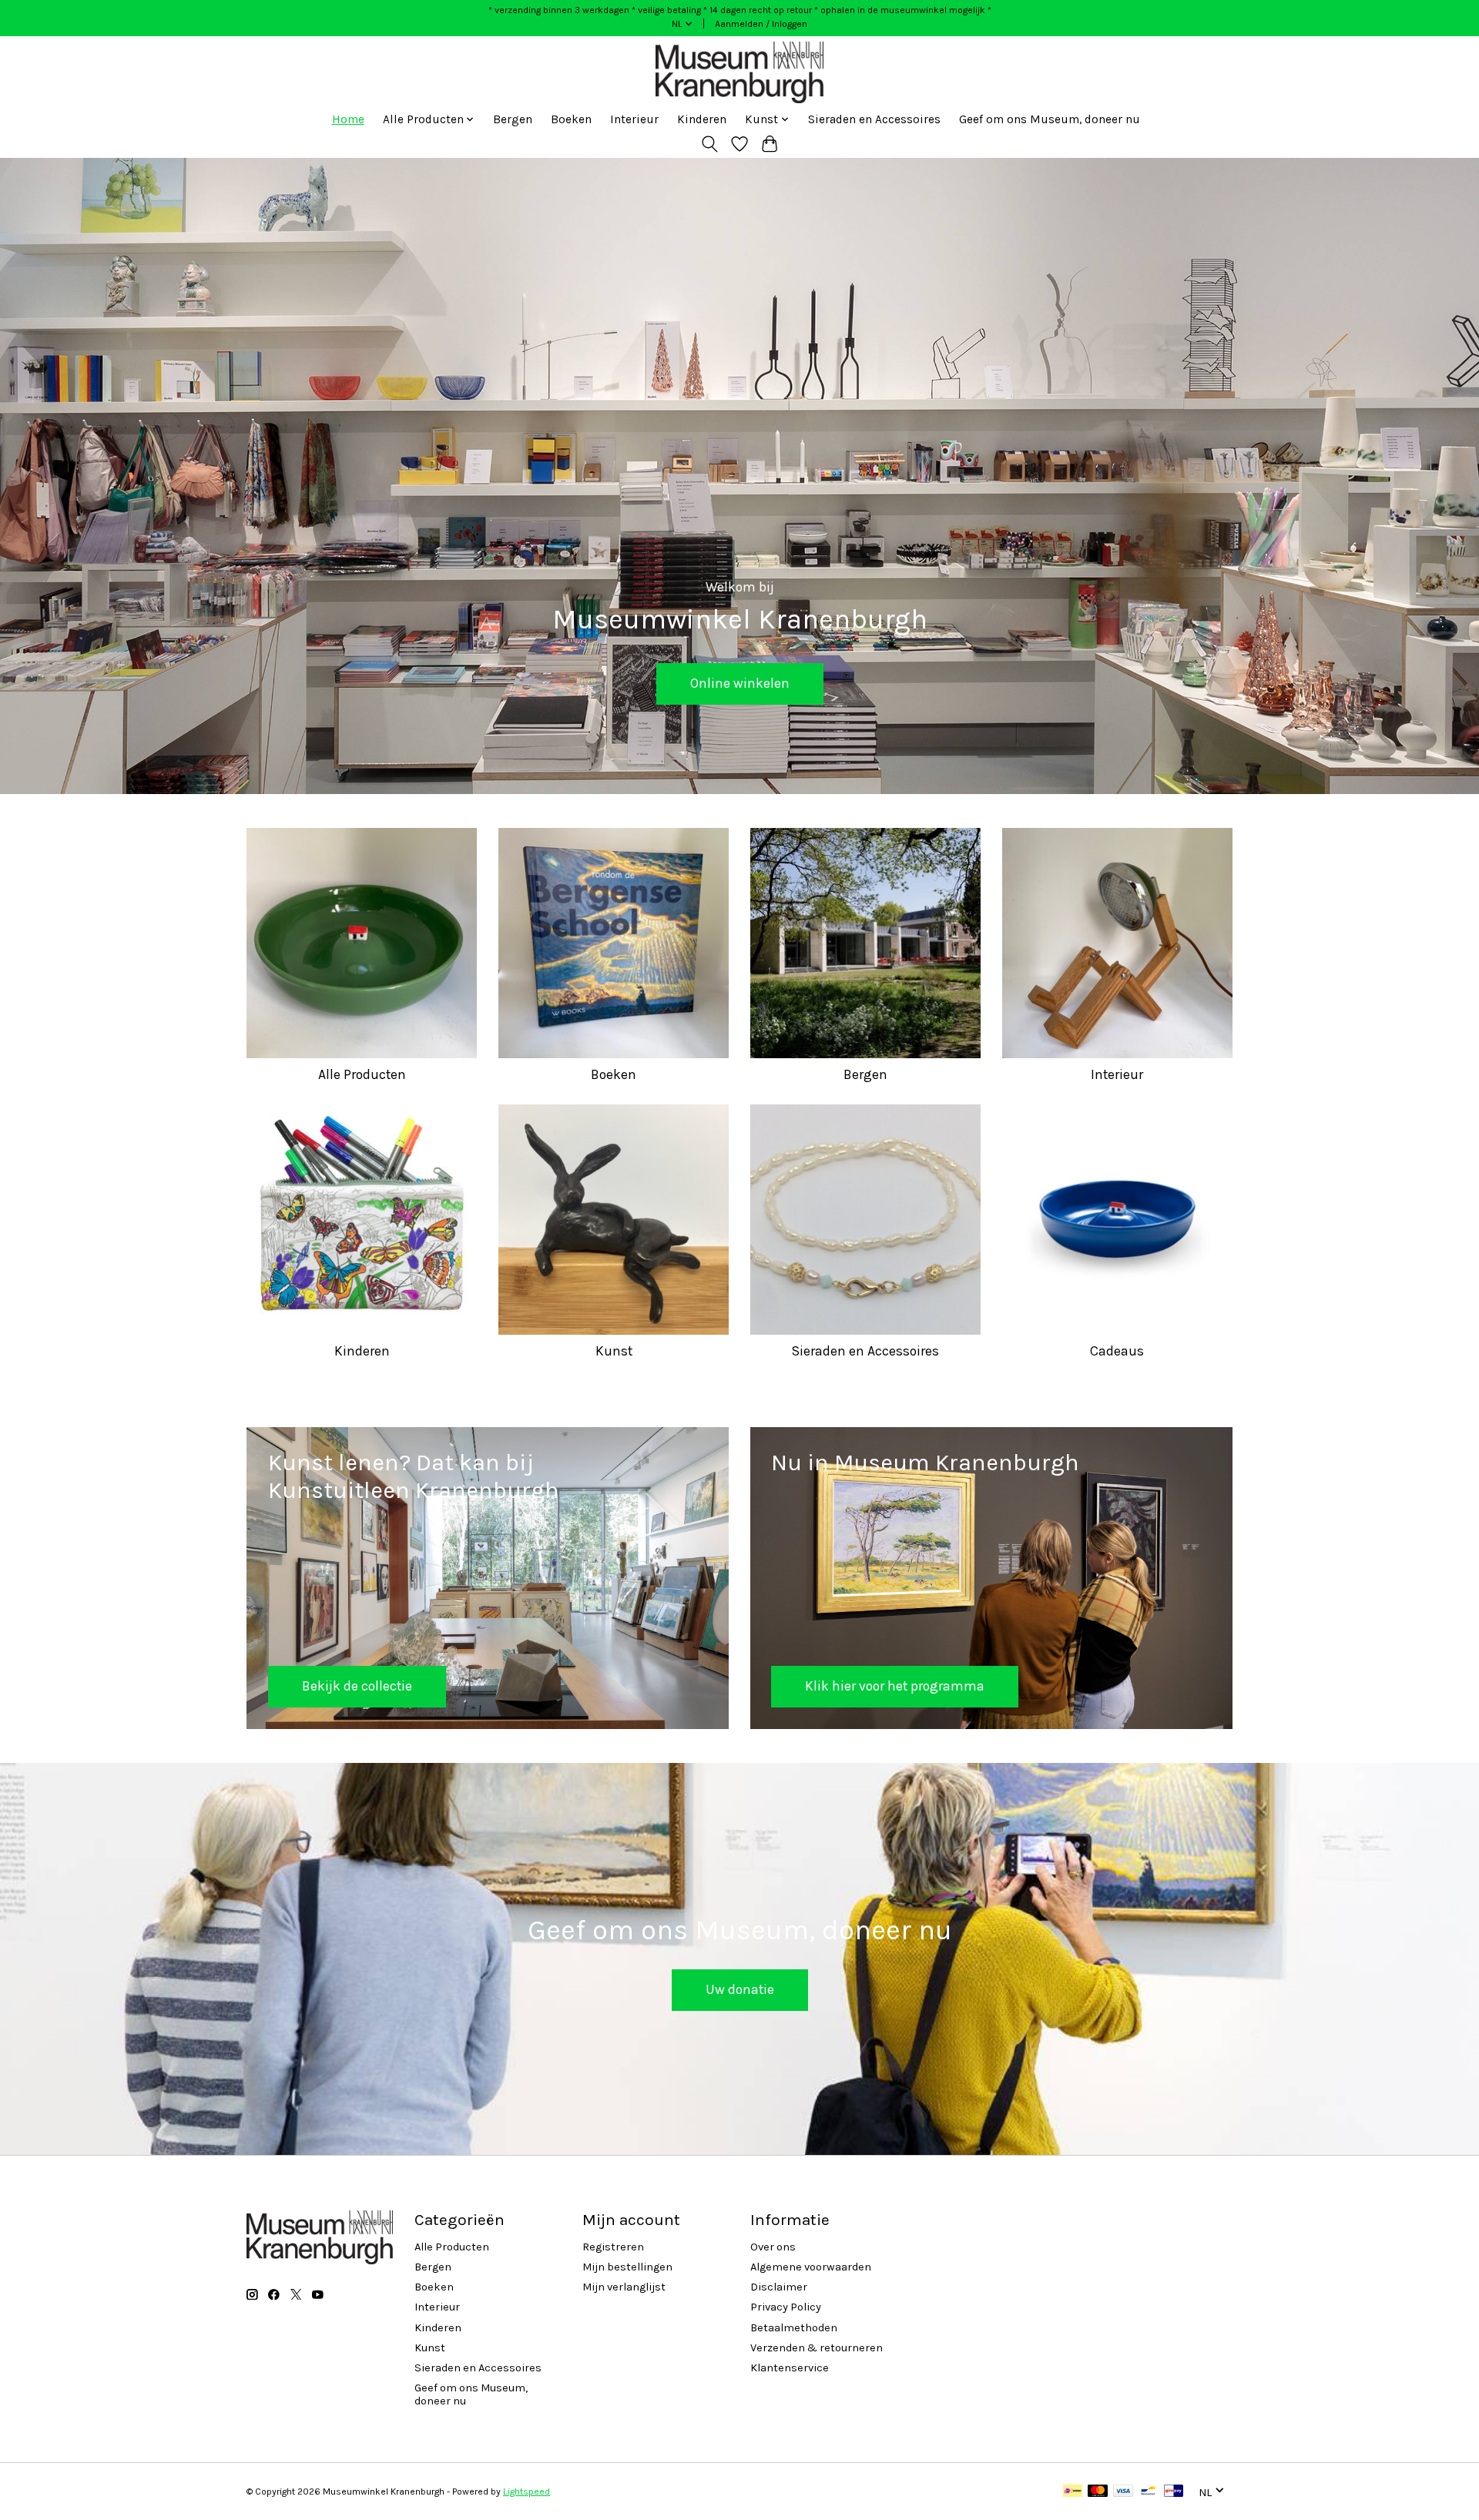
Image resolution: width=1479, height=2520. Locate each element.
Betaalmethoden (794, 2328)
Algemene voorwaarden (811, 2267)
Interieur (634, 119)
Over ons (773, 2247)
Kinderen (702, 119)
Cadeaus (1117, 1351)
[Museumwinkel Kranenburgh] (739, 72)
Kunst (614, 1351)
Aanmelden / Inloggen (761, 24)
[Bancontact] (1148, 2492)
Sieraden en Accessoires (874, 119)
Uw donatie (740, 1989)
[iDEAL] (1073, 2492)
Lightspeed (527, 2492)
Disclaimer (779, 2287)
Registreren (613, 2247)
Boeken (571, 119)
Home (348, 119)
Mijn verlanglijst (624, 2287)
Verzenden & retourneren (817, 2348)
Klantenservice (790, 2368)
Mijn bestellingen (627, 2267)
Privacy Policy (786, 2307)
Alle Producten (362, 1074)
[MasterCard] (1098, 2492)
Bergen (513, 119)
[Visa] (1123, 2492)
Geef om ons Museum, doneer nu (1050, 119)
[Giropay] (1174, 2492)
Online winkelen (740, 684)
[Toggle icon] (710, 144)
